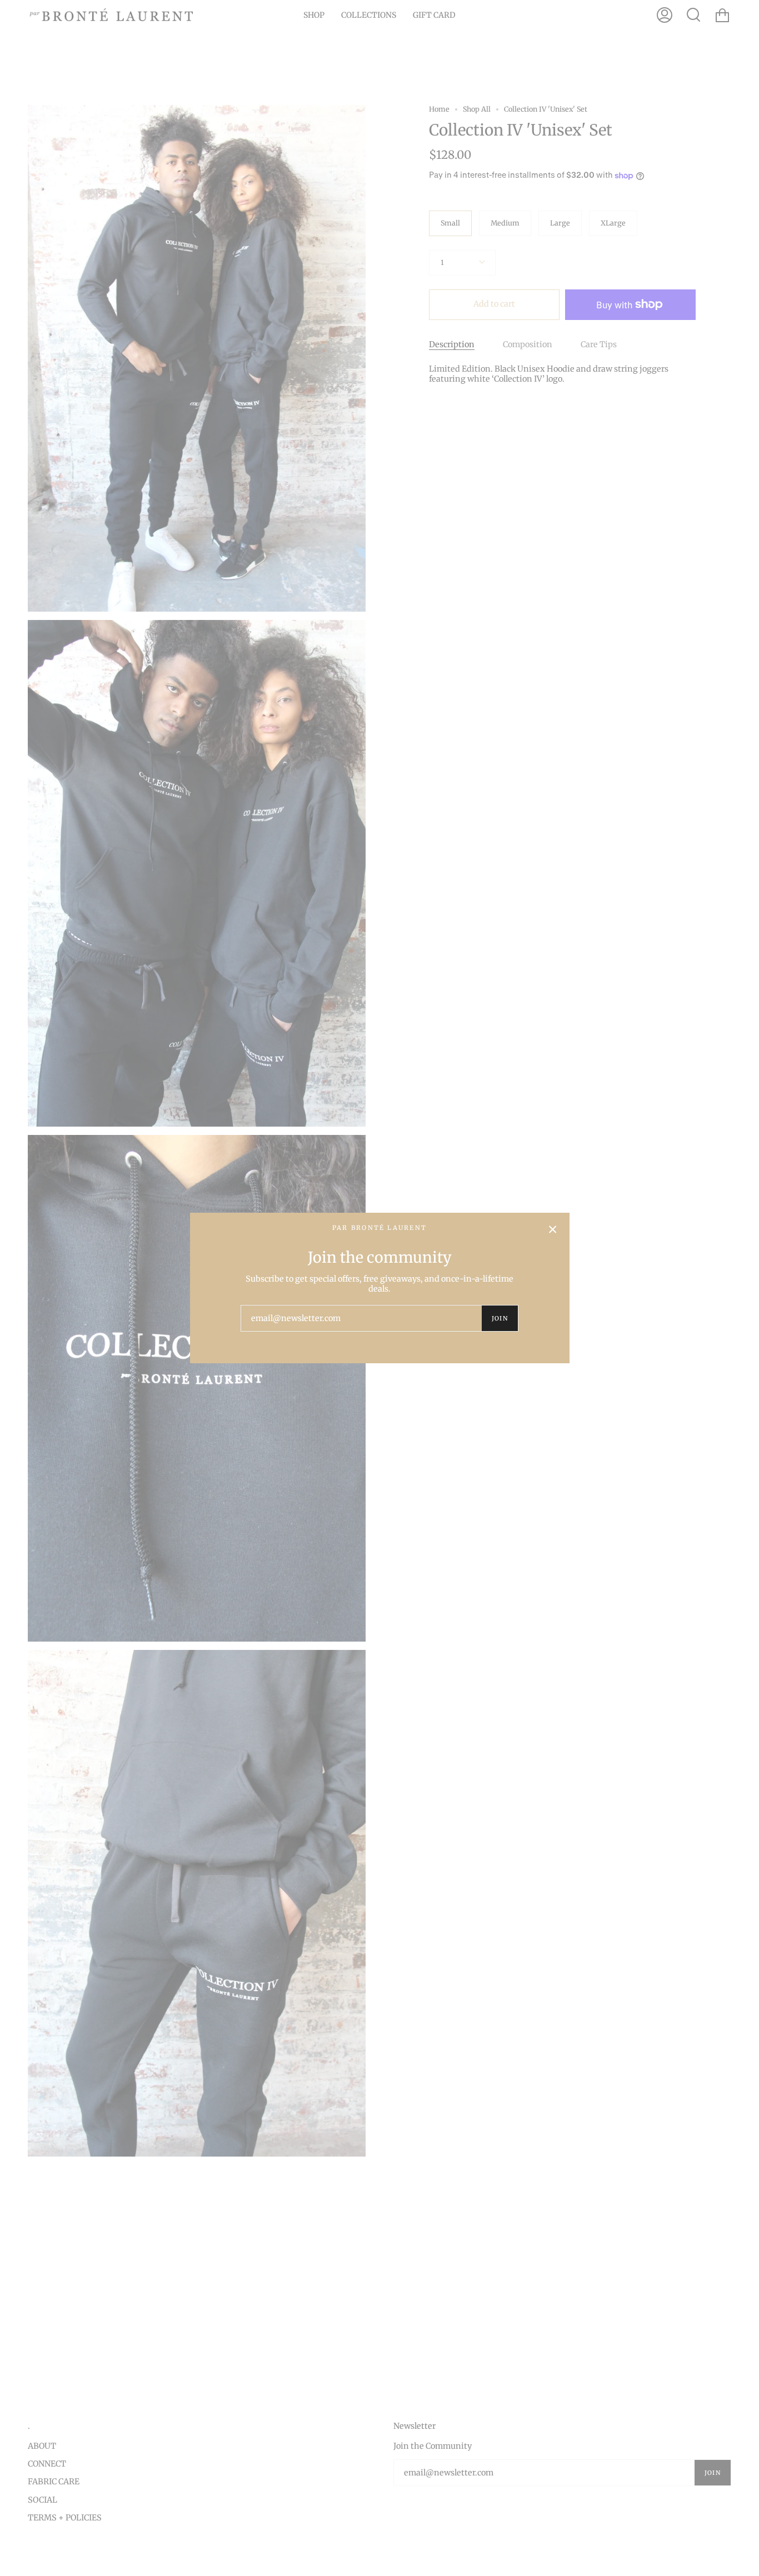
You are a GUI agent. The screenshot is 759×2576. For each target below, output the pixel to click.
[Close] (553, 1229)
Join (500, 1318)
